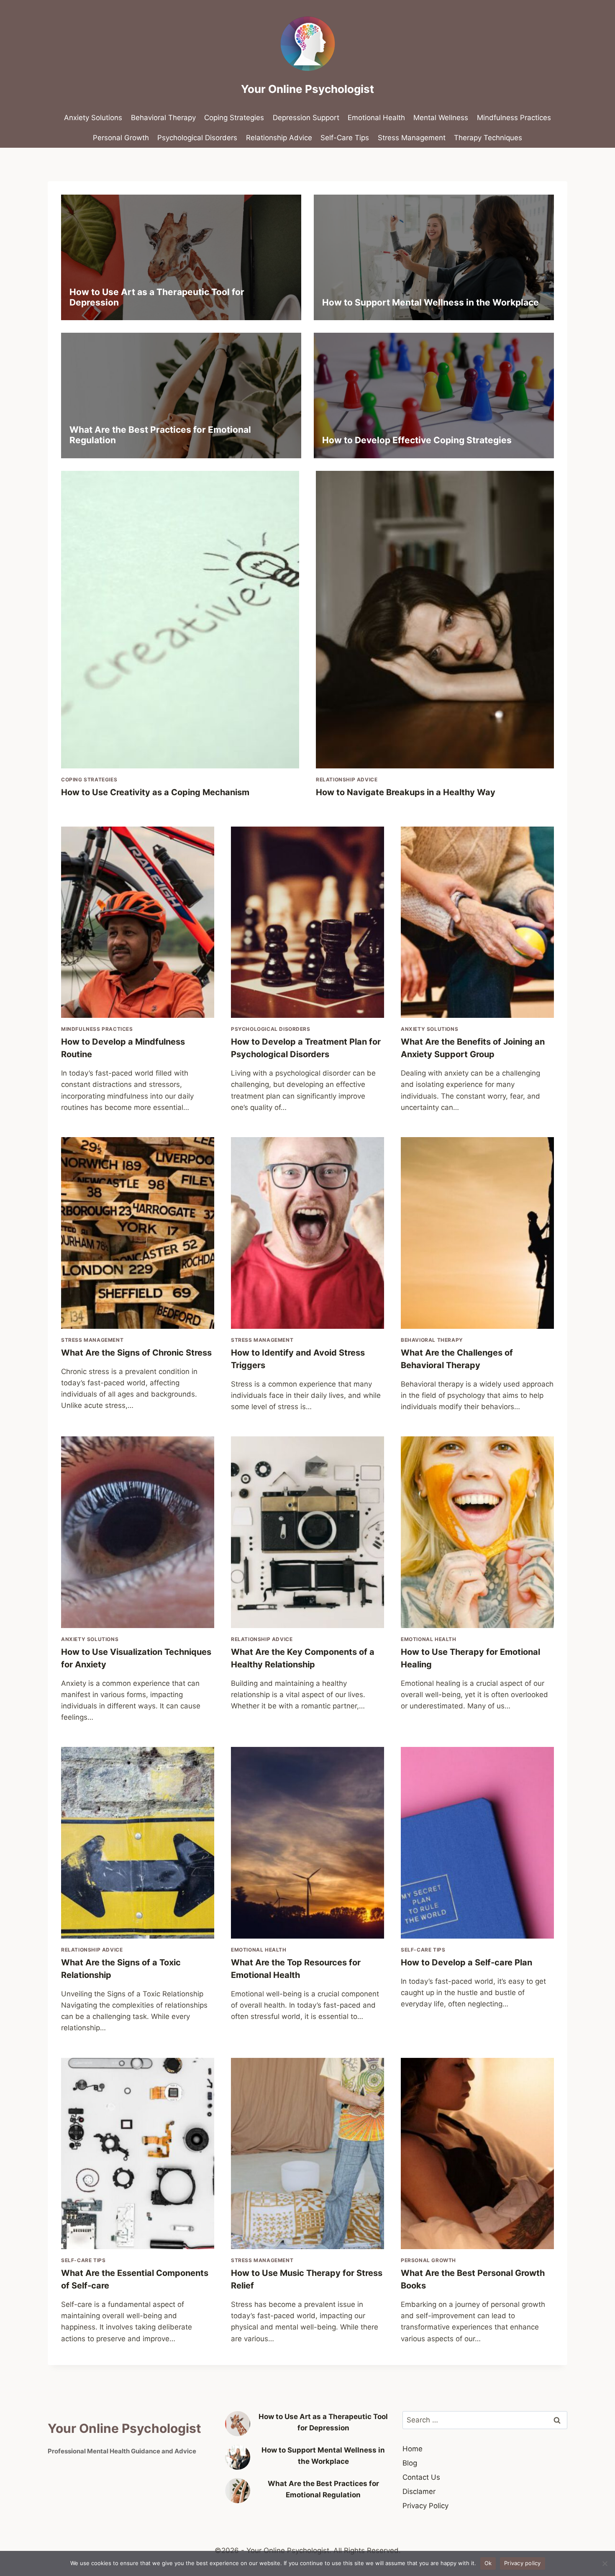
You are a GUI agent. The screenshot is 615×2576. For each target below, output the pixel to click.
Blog (410, 2463)
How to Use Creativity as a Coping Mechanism (155, 792)
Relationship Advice (279, 138)
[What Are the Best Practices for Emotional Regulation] (238, 2491)
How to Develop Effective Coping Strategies (417, 440)
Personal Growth (121, 138)
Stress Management (412, 138)
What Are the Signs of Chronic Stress (136, 1353)
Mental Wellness (441, 118)
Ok (488, 2563)
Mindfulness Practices (514, 118)
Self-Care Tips (345, 138)
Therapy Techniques (488, 138)
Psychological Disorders (197, 138)
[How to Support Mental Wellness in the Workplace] (238, 2457)
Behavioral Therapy (163, 118)
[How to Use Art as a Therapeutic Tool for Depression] (238, 2424)
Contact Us (421, 2477)
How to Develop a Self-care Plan (466, 1962)
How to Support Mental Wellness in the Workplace (430, 302)
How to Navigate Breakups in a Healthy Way (406, 792)
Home (413, 2449)
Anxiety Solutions (93, 118)
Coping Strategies (234, 118)
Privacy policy (523, 2563)
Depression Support (306, 118)
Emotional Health (376, 118)
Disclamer (419, 2491)
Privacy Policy (425, 2506)
